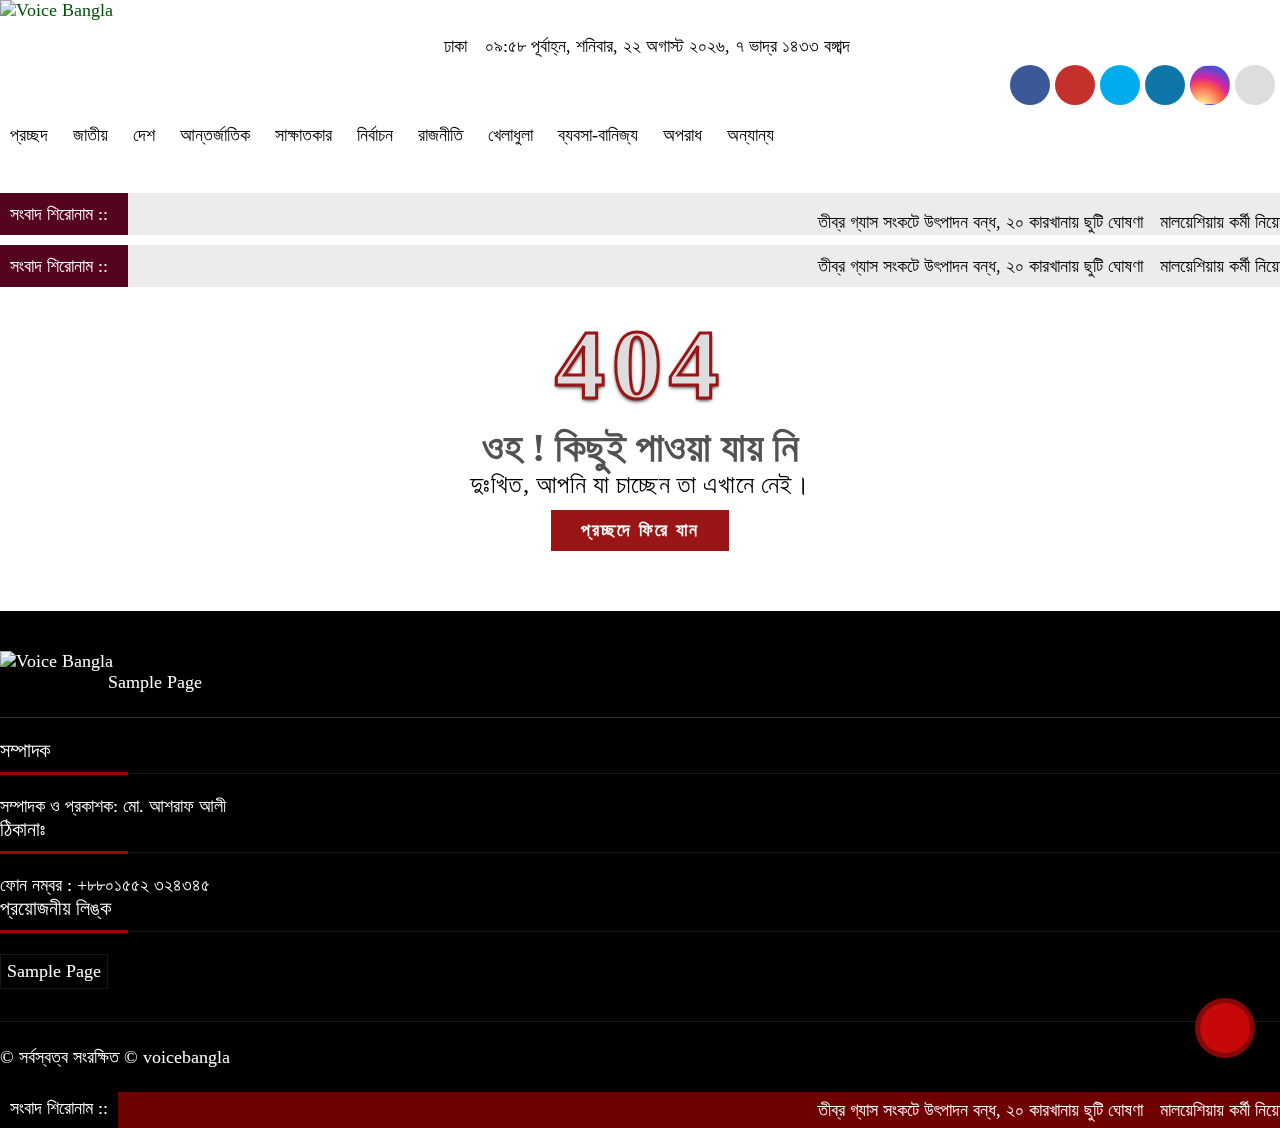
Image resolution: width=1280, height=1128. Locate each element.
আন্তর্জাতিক (215, 135)
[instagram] (1120, 85)
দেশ (144, 135)
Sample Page (155, 682)
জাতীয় (90, 135)
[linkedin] (1165, 85)
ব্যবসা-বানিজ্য (598, 135)
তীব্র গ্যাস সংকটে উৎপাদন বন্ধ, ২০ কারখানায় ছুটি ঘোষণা (962, 222)
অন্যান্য (750, 135)
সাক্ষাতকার (303, 135)
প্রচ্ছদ (29, 135)
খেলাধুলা (510, 135)
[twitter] (1075, 85)
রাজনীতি (440, 135)
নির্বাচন (375, 135)
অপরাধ (682, 135)
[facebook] (1030, 85)
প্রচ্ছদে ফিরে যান (640, 530)
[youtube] (1210, 85)
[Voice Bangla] (56, 10)
